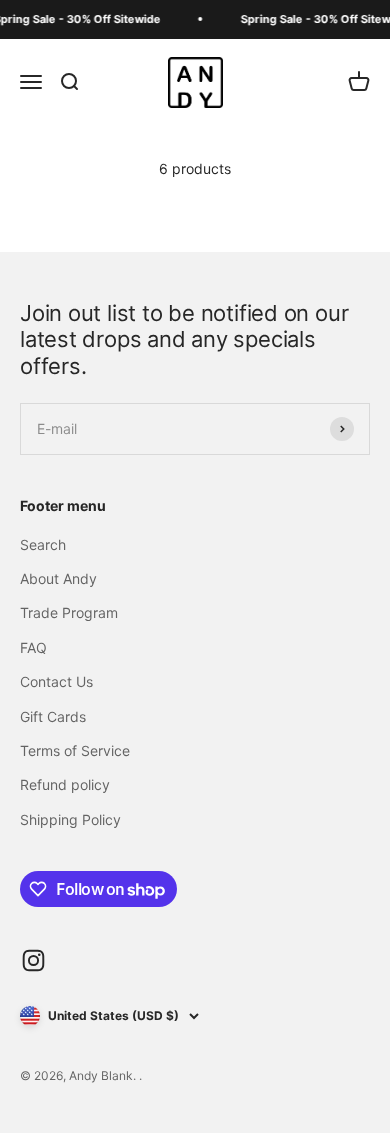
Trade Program (69, 612)
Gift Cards (53, 716)
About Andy (58, 578)
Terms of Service (75, 750)
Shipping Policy (70, 819)
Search (43, 544)
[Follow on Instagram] (33, 960)
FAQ (33, 647)
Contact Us (56, 681)
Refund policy (65, 784)
